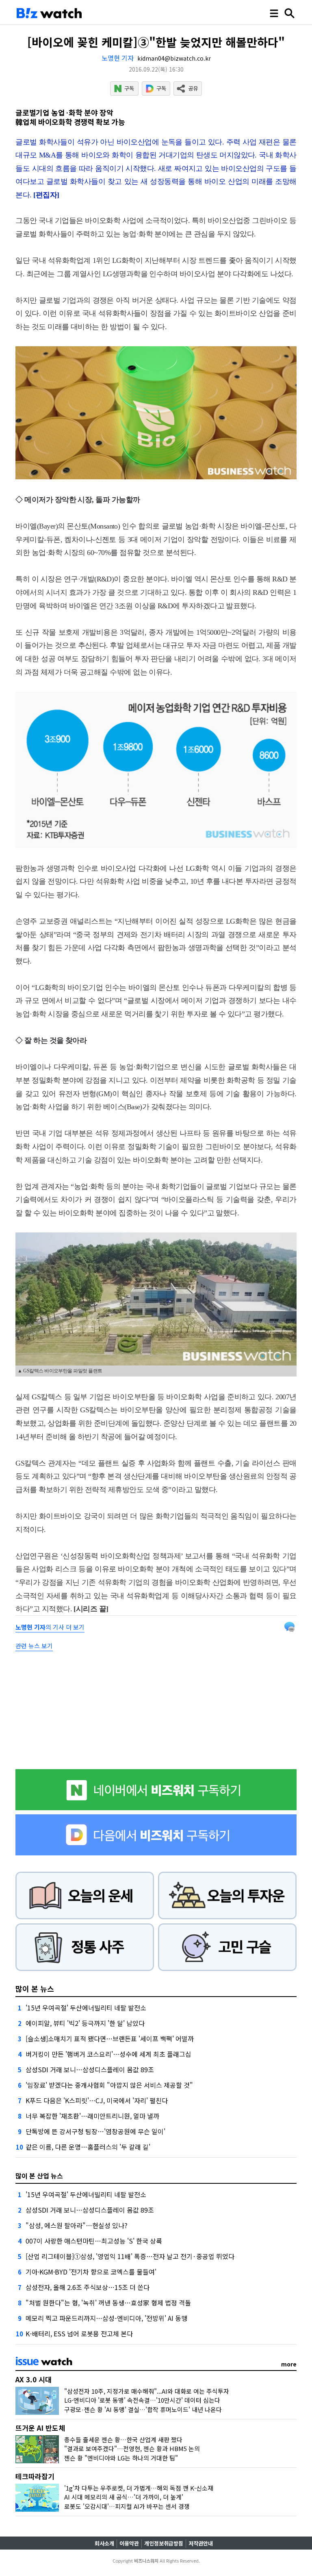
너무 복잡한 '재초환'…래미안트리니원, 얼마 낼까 (92, 2116)
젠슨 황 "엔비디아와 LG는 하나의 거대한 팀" (121, 2458)
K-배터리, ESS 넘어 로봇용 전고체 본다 (79, 2333)
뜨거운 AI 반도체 (40, 2428)
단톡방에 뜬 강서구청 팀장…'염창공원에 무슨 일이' (95, 2131)
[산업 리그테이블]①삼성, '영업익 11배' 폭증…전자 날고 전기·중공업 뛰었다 (130, 2256)
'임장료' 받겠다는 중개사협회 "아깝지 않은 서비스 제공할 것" (109, 2085)
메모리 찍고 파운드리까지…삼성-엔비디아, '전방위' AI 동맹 (106, 2318)
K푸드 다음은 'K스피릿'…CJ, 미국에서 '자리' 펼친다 (97, 2100)
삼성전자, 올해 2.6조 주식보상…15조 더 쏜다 (88, 2287)
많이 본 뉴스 (35, 1988)
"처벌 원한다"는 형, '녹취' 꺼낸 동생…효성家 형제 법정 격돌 (108, 2303)
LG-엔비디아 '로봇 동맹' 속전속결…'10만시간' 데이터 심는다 (142, 2400)
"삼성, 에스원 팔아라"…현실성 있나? (77, 2225)
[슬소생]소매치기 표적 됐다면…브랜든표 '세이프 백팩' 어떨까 (110, 2039)
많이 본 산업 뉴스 (39, 2176)
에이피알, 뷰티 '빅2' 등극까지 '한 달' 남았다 (85, 2023)
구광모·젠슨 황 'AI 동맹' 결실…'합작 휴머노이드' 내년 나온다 (143, 2409)
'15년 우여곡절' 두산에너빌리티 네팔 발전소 (86, 2008)
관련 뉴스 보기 (34, 1646)
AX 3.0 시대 (34, 2379)
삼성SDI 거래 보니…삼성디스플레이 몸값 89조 (90, 2069)
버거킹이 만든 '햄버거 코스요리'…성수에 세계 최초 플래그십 (108, 2054)
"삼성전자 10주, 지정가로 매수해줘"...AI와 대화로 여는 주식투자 (147, 2391)
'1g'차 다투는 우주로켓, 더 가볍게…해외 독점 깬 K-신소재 (139, 2488)
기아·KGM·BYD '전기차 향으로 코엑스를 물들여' (91, 2272)
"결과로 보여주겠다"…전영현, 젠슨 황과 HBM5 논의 (132, 2448)
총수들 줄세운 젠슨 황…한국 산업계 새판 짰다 (123, 2439)
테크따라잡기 (35, 2476)
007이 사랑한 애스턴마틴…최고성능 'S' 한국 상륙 (94, 2241)
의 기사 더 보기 (50, 1627)
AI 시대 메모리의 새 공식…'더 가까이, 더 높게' (124, 2497)
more (289, 2364)
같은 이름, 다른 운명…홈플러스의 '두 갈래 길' (88, 2147)
